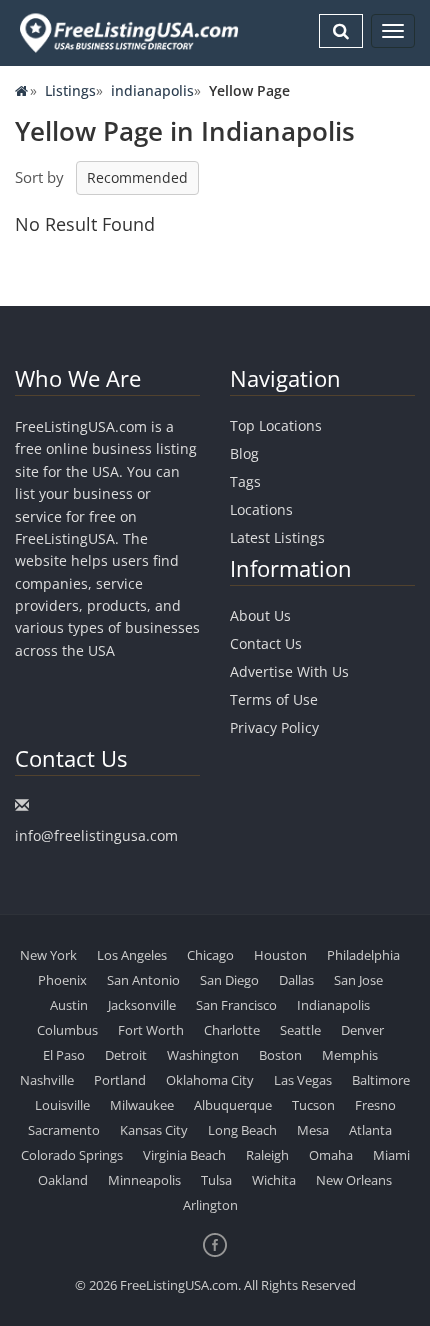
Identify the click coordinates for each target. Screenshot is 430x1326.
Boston (280, 1055)
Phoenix (62, 980)
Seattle (300, 1030)
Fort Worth (151, 1030)
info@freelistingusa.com (96, 835)
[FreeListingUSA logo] (127, 32)
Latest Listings (277, 537)
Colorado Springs (72, 1155)
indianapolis (152, 90)
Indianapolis (333, 1005)
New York (48, 955)
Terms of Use (274, 699)
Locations (261, 509)
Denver (362, 1030)
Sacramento (64, 1130)
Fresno (375, 1105)
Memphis (350, 1055)
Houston (280, 955)
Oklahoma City (210, 1080)
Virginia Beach (184, 1155)
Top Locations (276, 425)
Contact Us (266, 643)
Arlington (210, 1205)
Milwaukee (142, 1105)
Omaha (331, 1155)
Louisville (62, 1105)
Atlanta (370, 1130)
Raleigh (267, 1155)
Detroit (126, 1055)
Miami (391, 1155)
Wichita (274, 1180)
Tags (245, 481)
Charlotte (232, 1030)
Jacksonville (142, 1005)
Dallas (296, 980)
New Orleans (354, 1180)
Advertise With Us (289, 671)
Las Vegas (303, 1080)
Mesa (313, 1130)
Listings (70, 90)
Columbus (67, 1030)
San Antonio (143, 980)
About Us (260, 615)
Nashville (47, 1080)
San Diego (229, 980)
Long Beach (242, 1130)
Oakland (63, 1180)
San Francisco (236, 1005)
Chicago (210, 955)
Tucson (313, 1105)
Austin (69, 1005)
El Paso (64, 1055)
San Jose (358, 980)
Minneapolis (144, 1180)
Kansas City (154, 1130)
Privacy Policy (274, 727)
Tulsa (216, 1180)
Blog (244, 453)
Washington (203, 1055)
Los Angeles (132, 955)
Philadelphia (363, 955)
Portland (120, 1080)
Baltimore (381, 1080)
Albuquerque (233, 1105)
